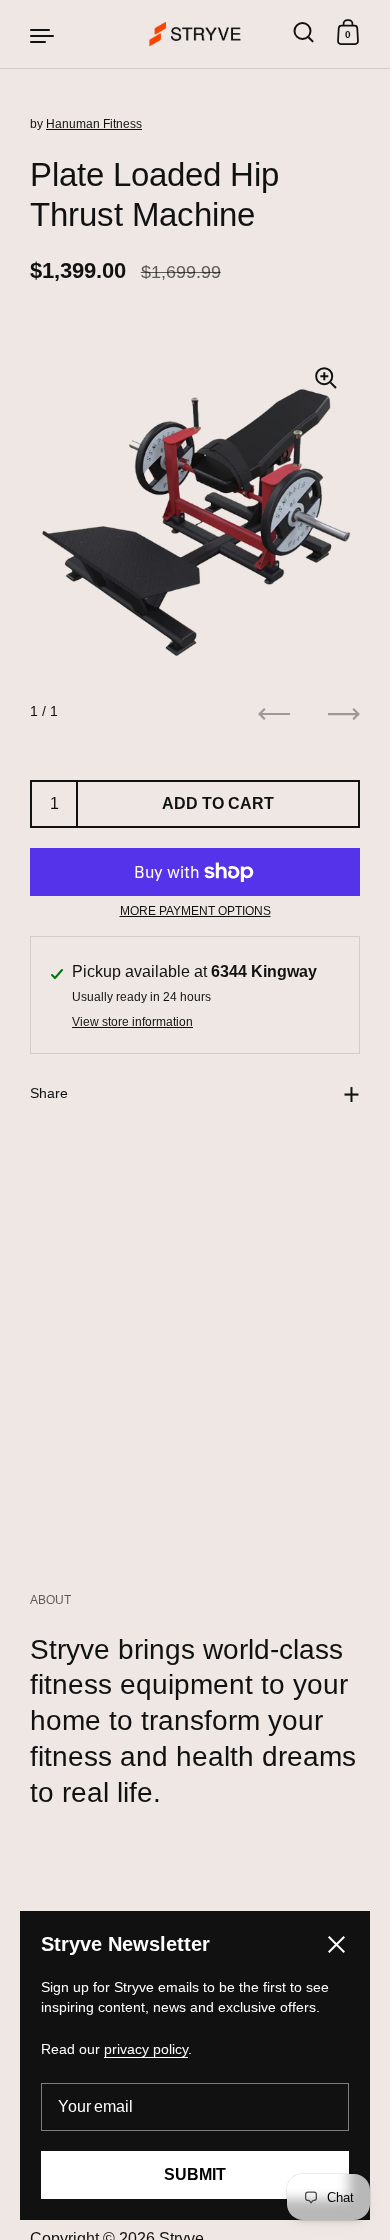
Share (49, 1093)
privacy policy (146, 2049)
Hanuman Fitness (94, 124)
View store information (132, 1022)
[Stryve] (195, 34)
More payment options (195, 911)
